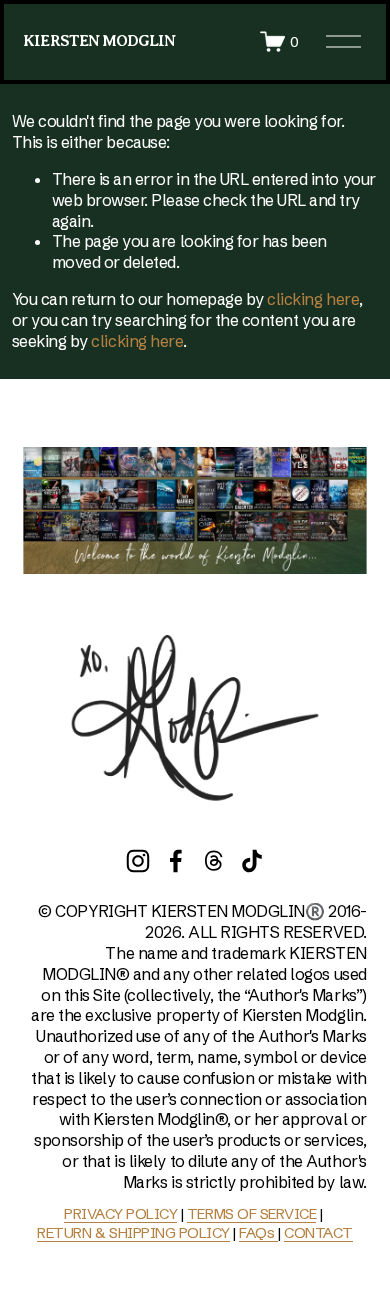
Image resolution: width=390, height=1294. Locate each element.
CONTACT (318, 1232)
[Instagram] (138, 861)
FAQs (258, 1232)
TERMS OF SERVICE (251, 1213)
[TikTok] (252, 861)
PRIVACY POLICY (120, 1213)
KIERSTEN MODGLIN (99, 41)
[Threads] (214, 861)
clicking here (313, 299)
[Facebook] (176, 861)
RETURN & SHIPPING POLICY (133, 1232)
